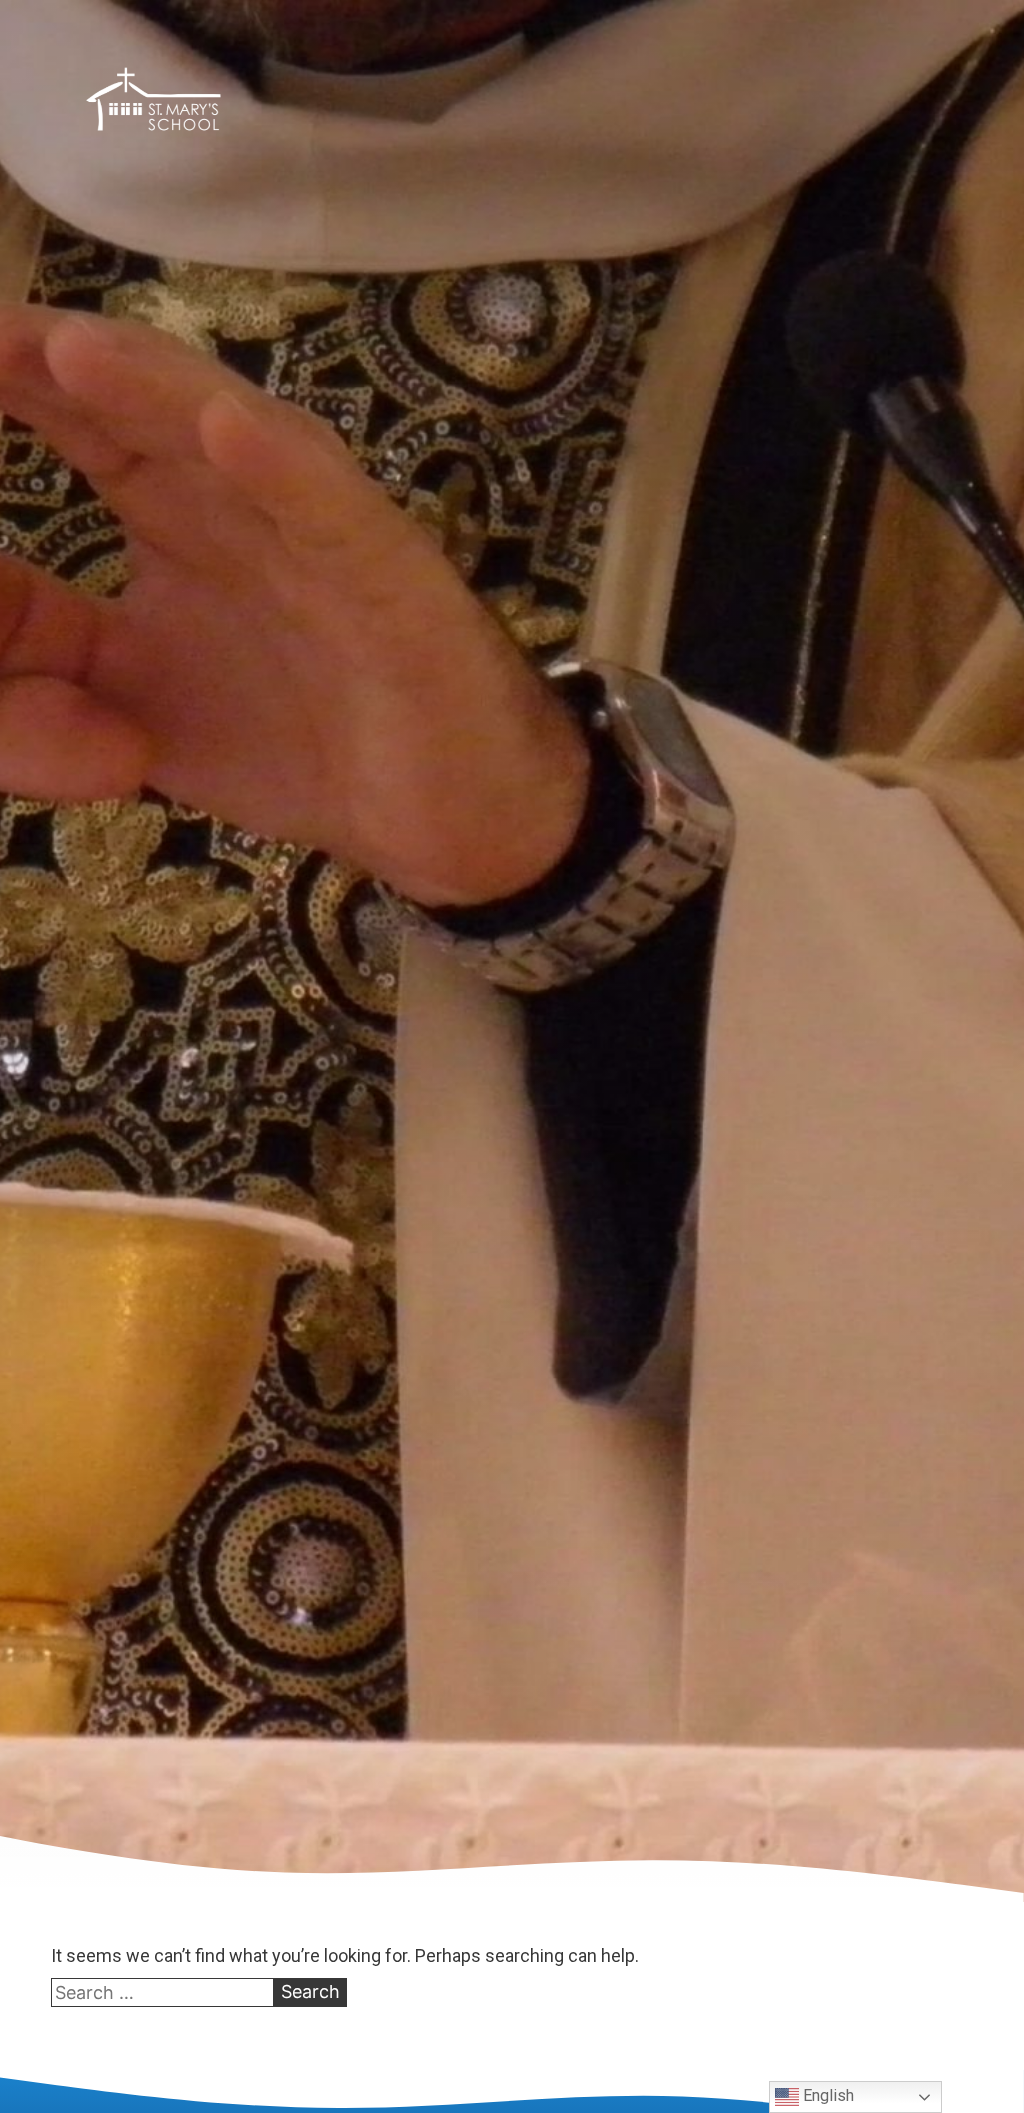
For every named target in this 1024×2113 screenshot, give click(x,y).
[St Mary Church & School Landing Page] (153, 102)
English (826, 2095)
